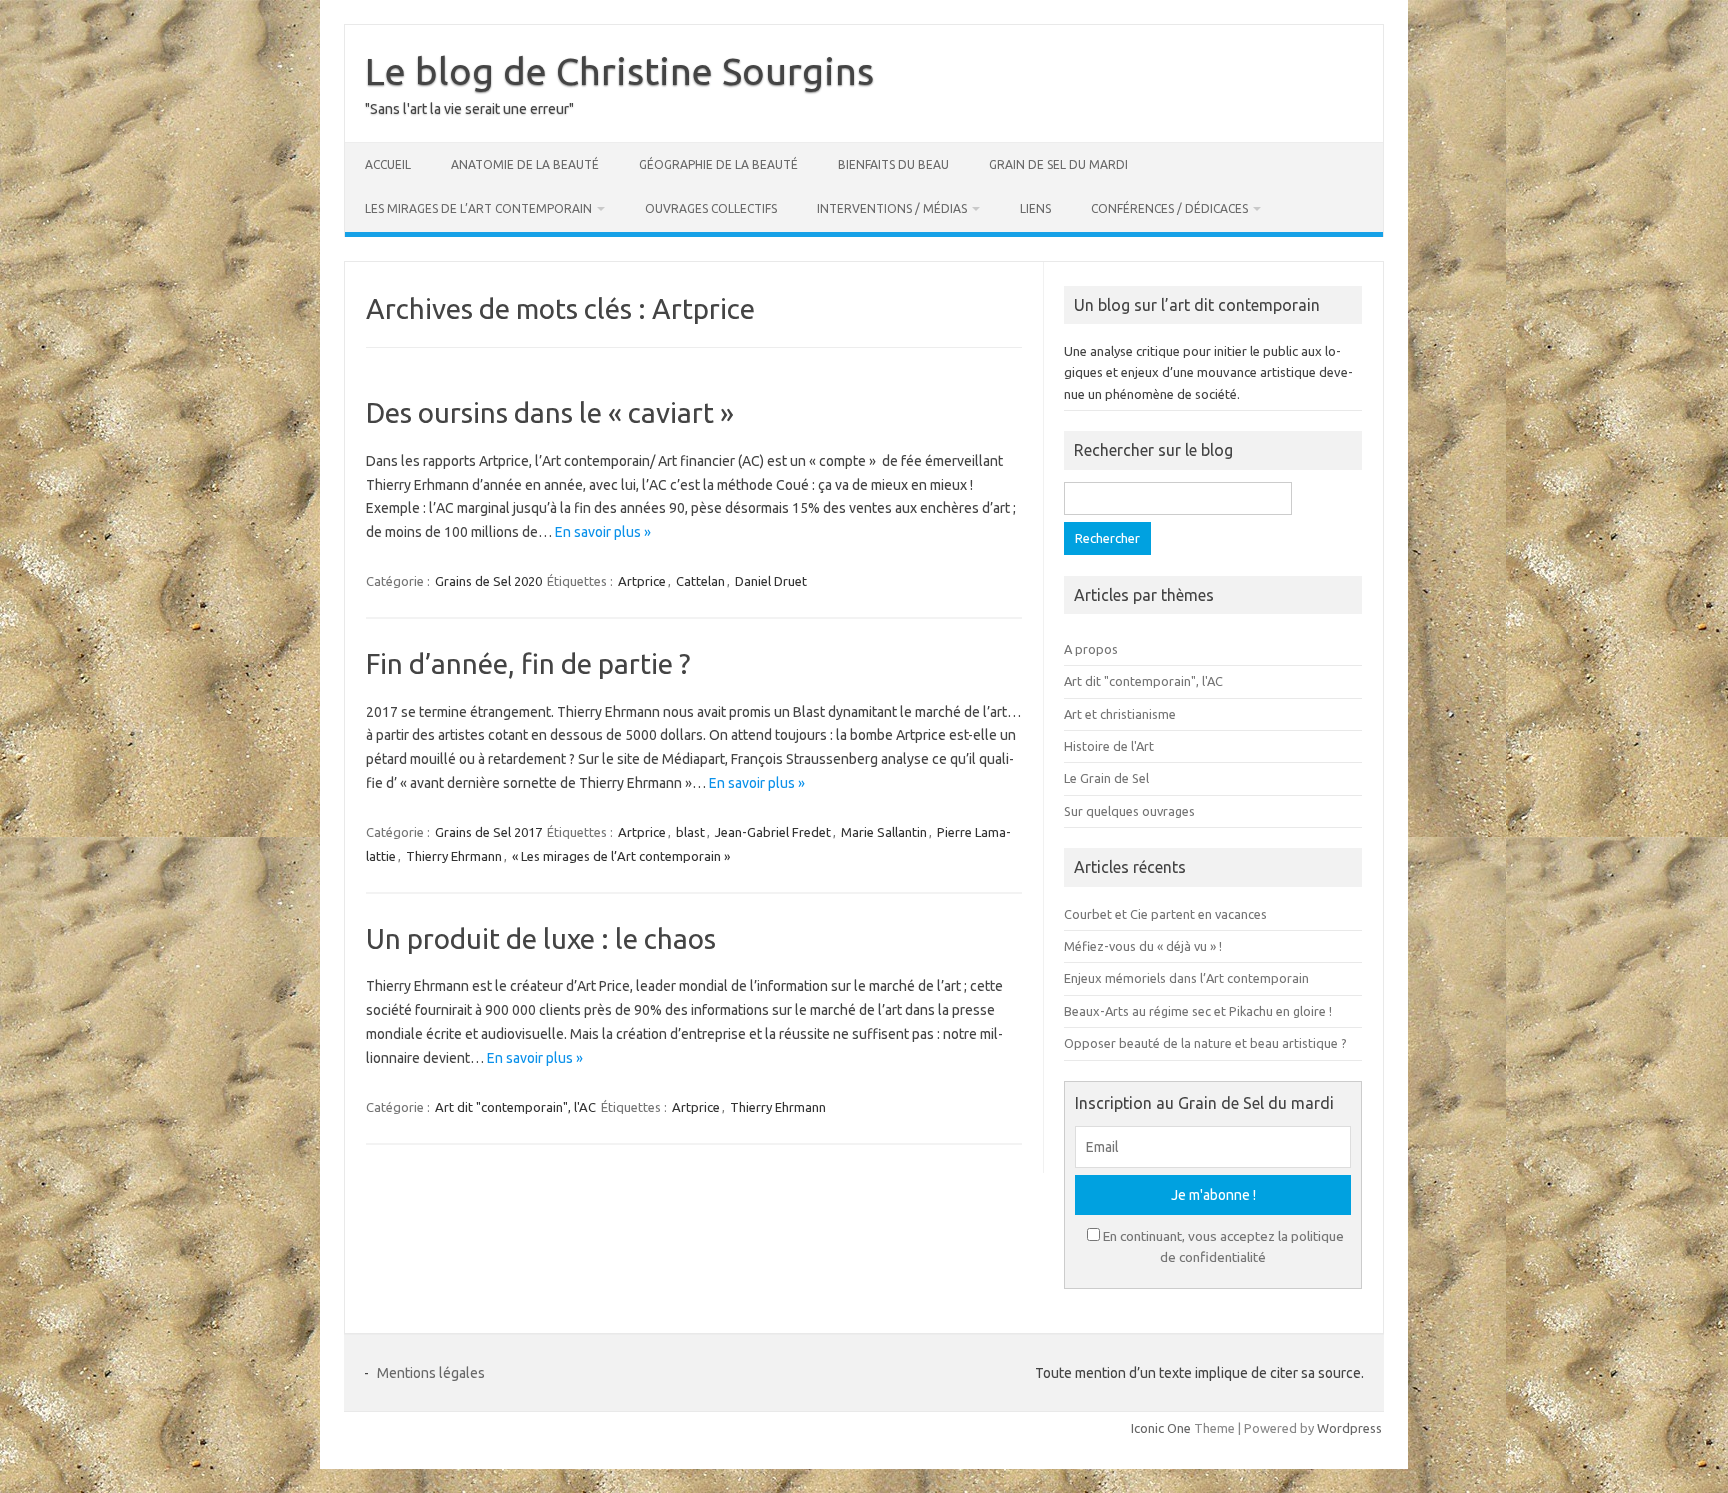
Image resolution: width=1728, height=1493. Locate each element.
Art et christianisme (1120, 714)
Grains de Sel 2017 (488, 832)
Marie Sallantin (884, 832)
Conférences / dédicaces (1169, 208)
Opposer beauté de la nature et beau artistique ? (1205, 1043)
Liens (1035, 208)
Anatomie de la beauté (525, 164)
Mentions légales (431, 1373)
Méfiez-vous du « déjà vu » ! (1143, 946)
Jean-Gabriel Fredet (773, 832)
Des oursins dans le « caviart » (550, 412)
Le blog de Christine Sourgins (619, 71)
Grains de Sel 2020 (488, 581)
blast (690, 832)
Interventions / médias (892, 208)
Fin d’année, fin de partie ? (528, 663)
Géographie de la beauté (718, 164)
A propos (1091, 649)
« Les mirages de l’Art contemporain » (621, 856)
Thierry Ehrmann (454, 856)
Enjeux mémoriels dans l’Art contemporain (1186, 978)
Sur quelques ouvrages (1129, 811)
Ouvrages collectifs (711, 208)
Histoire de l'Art (1109, 746)
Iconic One (1161, 1428)
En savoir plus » (603, 532)
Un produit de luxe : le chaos (541, 938)
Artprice (642, 581)
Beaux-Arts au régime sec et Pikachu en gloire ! (1198, 1011)
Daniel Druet (771, 581)
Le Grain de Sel (1106, 778)
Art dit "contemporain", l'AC (515, 1107)
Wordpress (1349, 1428)
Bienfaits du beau (893, 164)
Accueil (388, 164)
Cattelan (700, 581)
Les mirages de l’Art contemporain (478, 208)
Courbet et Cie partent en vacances (1165, 914)
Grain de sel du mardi (1058, 164)
